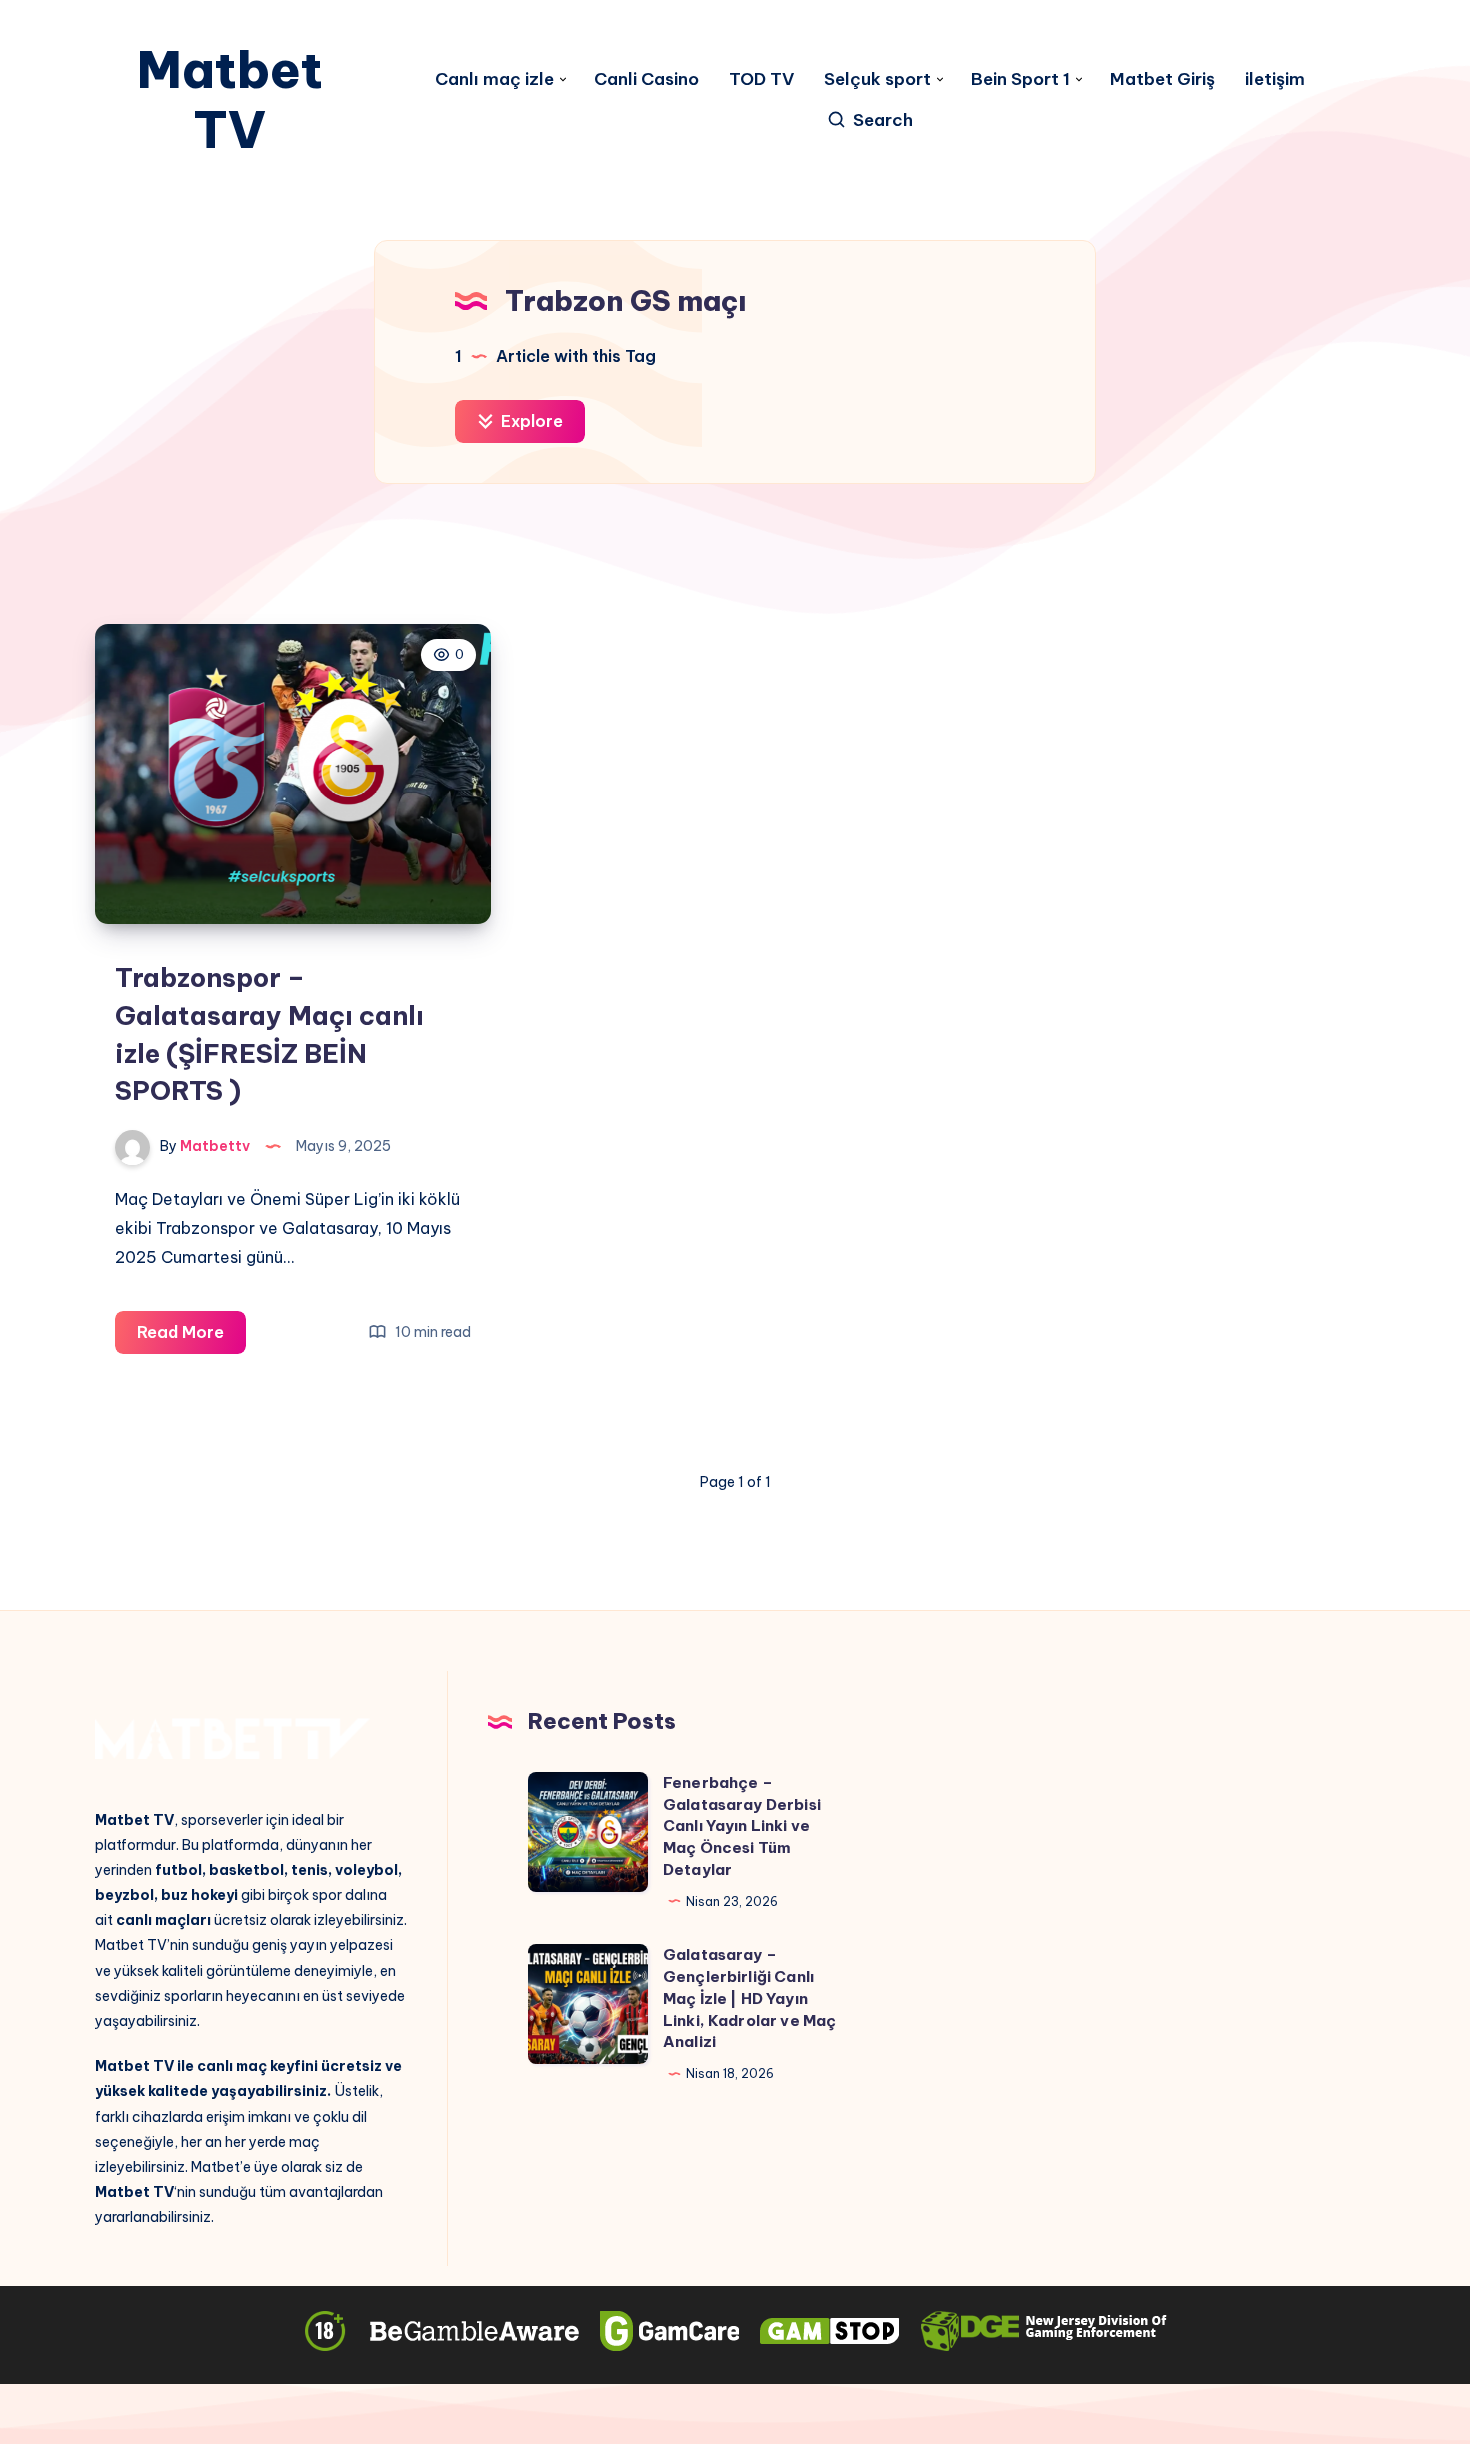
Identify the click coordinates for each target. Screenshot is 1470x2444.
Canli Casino (646, 79)
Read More (191, 1337)
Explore (530, 421)
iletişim (1275, 79)
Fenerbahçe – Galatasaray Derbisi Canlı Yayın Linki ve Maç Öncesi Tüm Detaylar (742, 1826)
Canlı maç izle (494, 79)
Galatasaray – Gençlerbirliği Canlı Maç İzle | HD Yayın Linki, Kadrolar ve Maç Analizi (749, 1998)
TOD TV (761, 79)
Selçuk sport (877, 79)
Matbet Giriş (1162, 79)
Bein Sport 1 (1020, 79)
